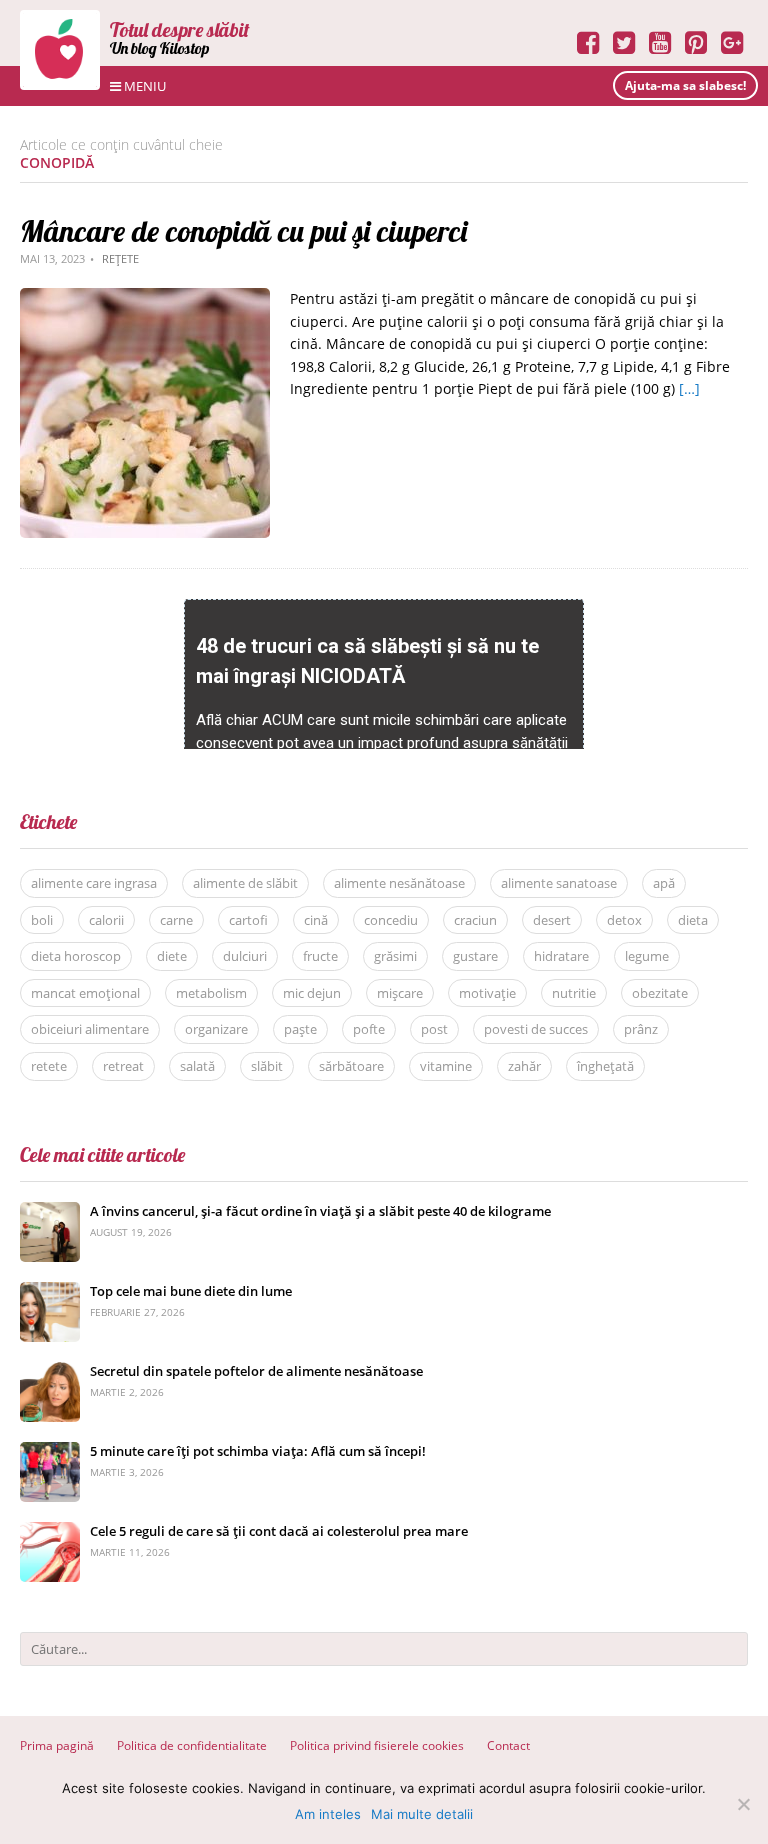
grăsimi (395, 956)
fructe (320, 956)
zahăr (524, 1066)
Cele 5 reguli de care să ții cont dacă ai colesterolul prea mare (279, 1531)
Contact (508, 1745)
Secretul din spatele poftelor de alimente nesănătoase (256, 1371)
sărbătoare (351, 1066)
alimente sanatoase (559, 883)
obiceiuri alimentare (90, 1029)
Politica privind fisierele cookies (377, 1745)
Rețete (120, 258)
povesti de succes (536, 1029)
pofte (369, 1029)
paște (300, 1029)
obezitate (660, 993)
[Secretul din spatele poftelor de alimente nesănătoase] (50, 1372)
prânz (641, 1029)
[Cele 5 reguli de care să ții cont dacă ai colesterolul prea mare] (50, 1532)
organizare (216, 1029)
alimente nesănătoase (399, 883)
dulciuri (245, 956)
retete (49, 1066)
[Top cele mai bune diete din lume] (50, 1292)
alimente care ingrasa (94, 883)
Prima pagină (57, 1745)
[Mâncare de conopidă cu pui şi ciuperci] (145, 298)
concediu (391, 920)
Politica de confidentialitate (192, 1745)
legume (647, 956)
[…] (689, 388)
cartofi (248, 920)
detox (624, 920)
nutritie (574, 993)
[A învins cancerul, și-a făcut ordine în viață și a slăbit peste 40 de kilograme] (50, 1212)
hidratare (561, 956)
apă (664, 883)
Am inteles (328, 1814)
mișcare (400, 993)
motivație (487, 993)
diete (172, 956)
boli (42, 920)
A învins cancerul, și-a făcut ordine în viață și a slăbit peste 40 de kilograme (320, 1211)
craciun (475, 920)
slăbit (267, 1066)
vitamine (446, 1066)
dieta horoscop (76, 956)
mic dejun (312, 993)
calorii (106, 920)
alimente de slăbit (245, 883)
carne (176, 920)
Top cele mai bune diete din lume (191, 1291)
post (434, 1029)
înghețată (605, 1066)
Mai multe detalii (422, 1814)
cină (316, 920)
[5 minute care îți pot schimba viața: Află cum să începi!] (50, 1452)
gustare (475, 956)
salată (197, 1066)
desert (552, 920)
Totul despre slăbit (180, 29)
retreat (123, 1066)
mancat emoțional (85, 993)
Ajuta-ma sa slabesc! (685, 85)
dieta (693, 920)
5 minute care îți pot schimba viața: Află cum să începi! (258, 1451)
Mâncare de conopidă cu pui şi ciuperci (243, 231)
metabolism (211, 993)
